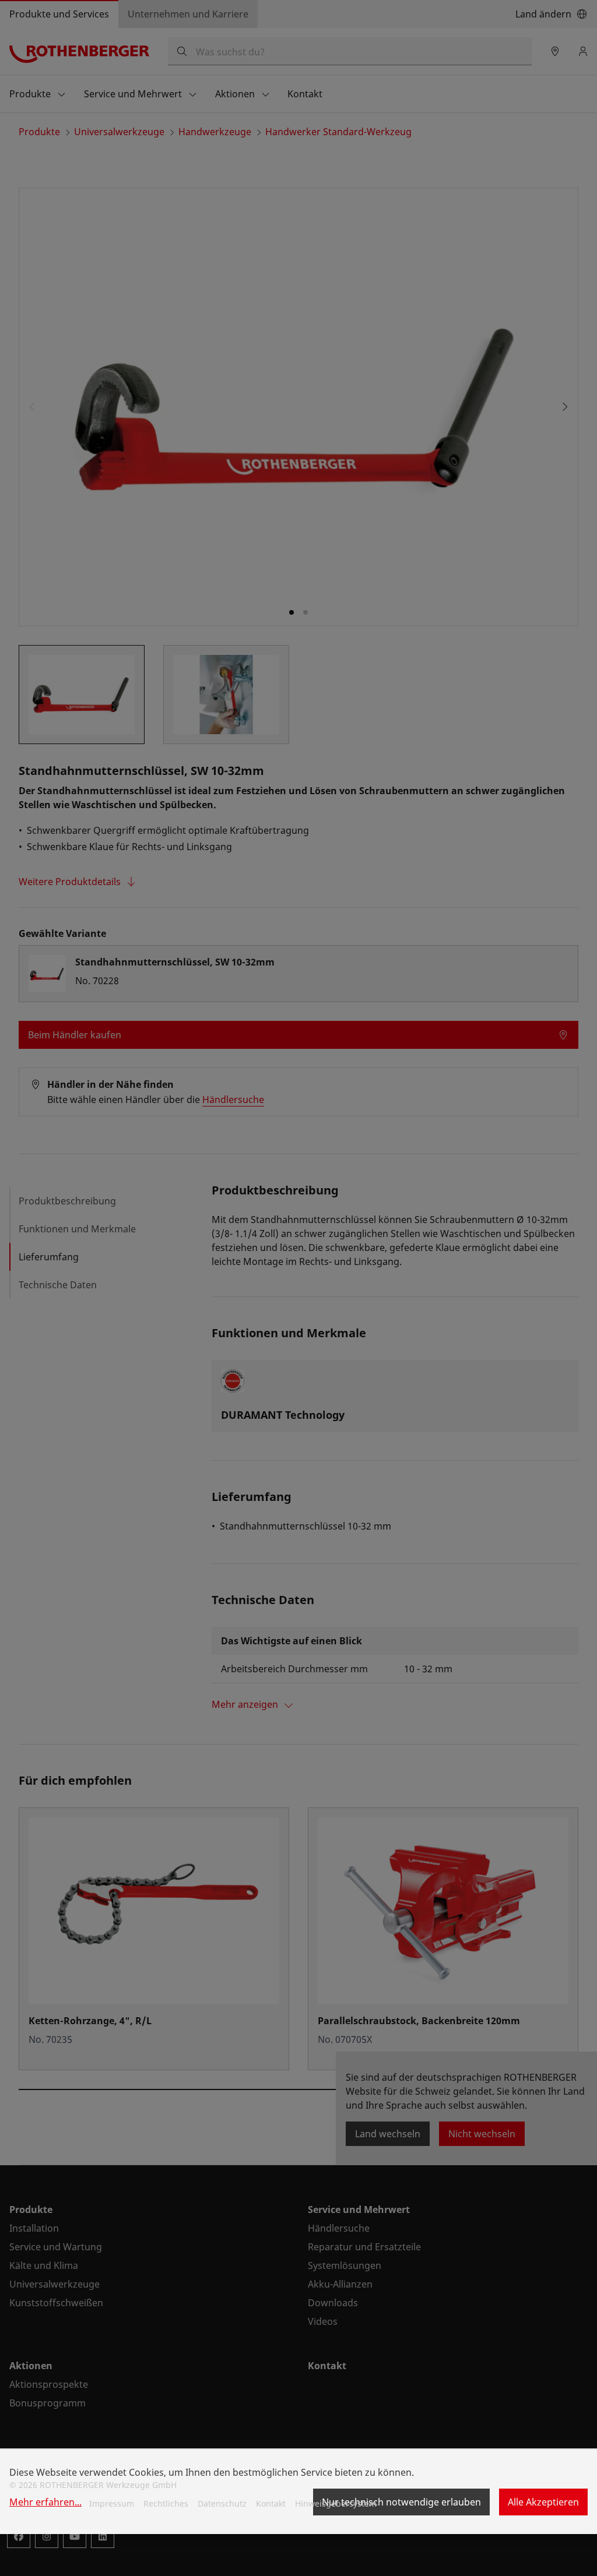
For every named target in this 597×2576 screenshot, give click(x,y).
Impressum (112, 2503)
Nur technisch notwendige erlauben (401, 2502)
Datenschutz (222, 2503)
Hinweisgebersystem (336, 2503)
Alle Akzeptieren (543, 2502)
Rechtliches (166, 2503)
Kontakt (271, 2503)
